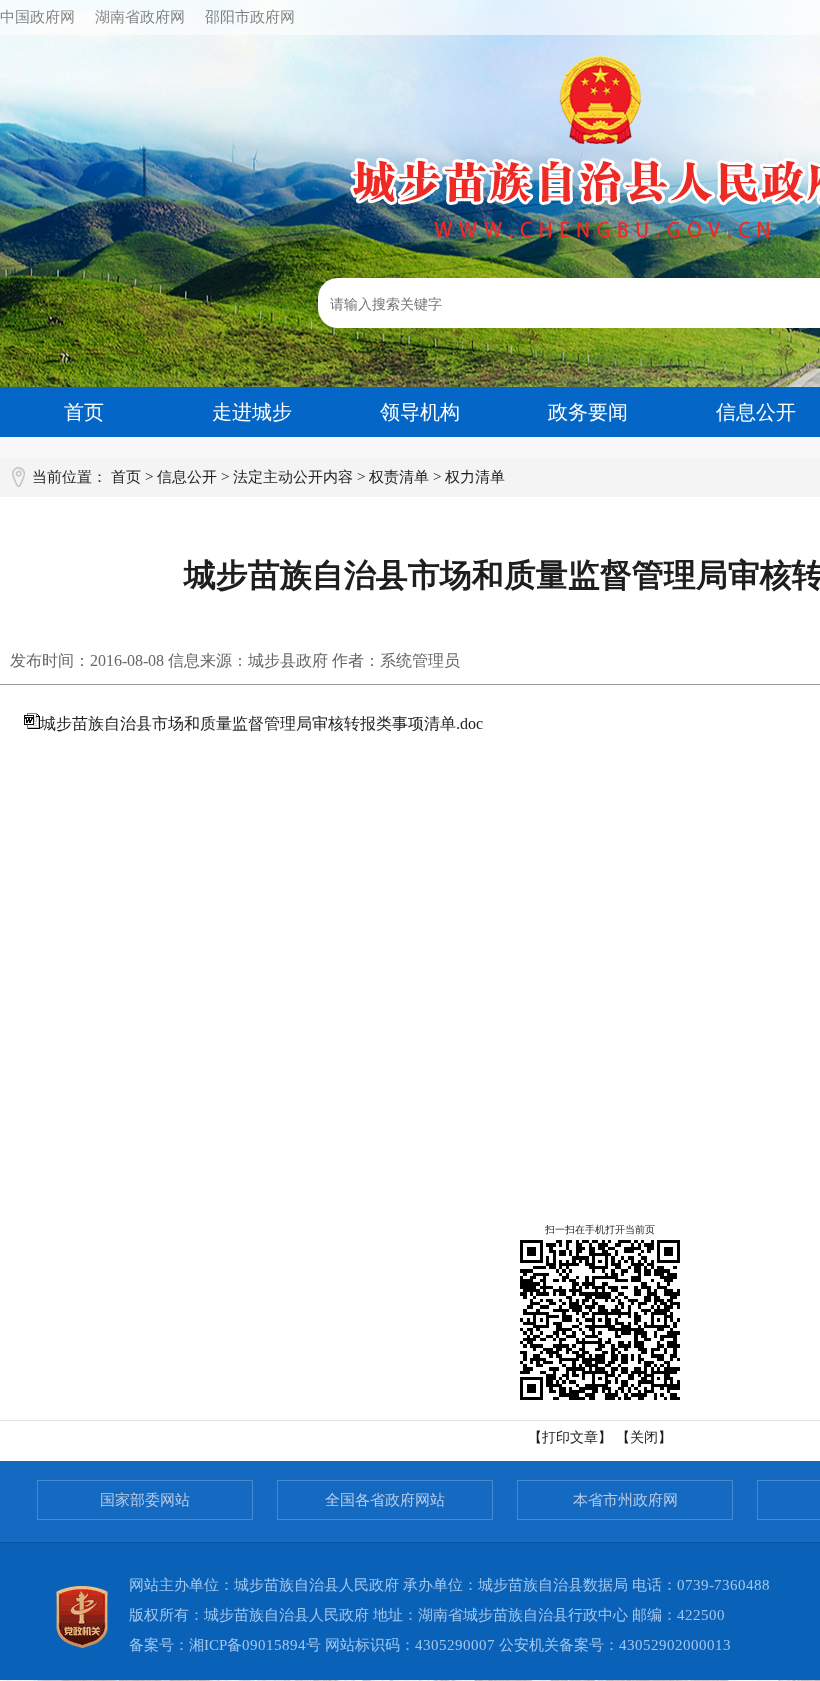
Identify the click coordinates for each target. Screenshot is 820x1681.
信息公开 (187, 477)
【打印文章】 (570, 1437)
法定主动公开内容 (293, 477)
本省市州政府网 (625, 1500)
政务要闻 (588, 412)
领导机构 (420, 412)
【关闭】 (644, 1437)
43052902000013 (675, 1645)
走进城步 (252, 412)
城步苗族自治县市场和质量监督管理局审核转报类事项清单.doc (261, 723)
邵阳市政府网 (250, 17)
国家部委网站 (145, 1500)
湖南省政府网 (140, 17)
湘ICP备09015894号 (255, 1645)
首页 (84, 412)
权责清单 (399, 477)
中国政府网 (37, 17)
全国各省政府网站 (385, 1500)
